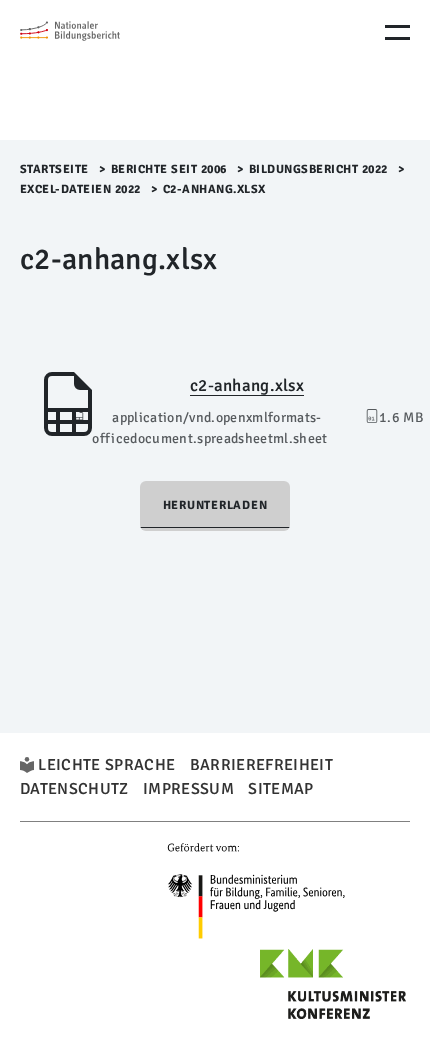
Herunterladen (215, 505)
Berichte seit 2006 (169, 169)
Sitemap (280, 789)
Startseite (54, 169)
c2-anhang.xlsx (247, 385)
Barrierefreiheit (261, 765)
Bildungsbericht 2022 (318, 169)
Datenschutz (74, 789)
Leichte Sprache (106, 765)
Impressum (188, 789)
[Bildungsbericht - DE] (105, 70)
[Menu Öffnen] (397, 32)
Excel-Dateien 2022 (80, 189)
